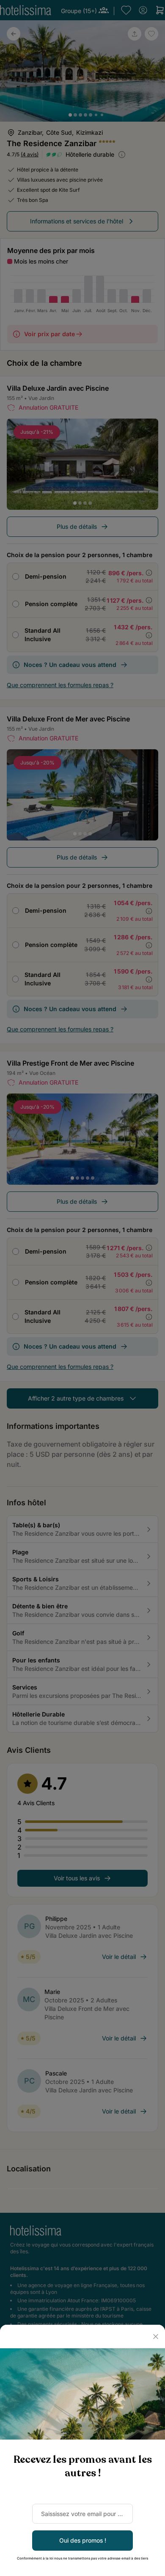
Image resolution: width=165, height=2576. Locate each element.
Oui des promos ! (83, 2540)
